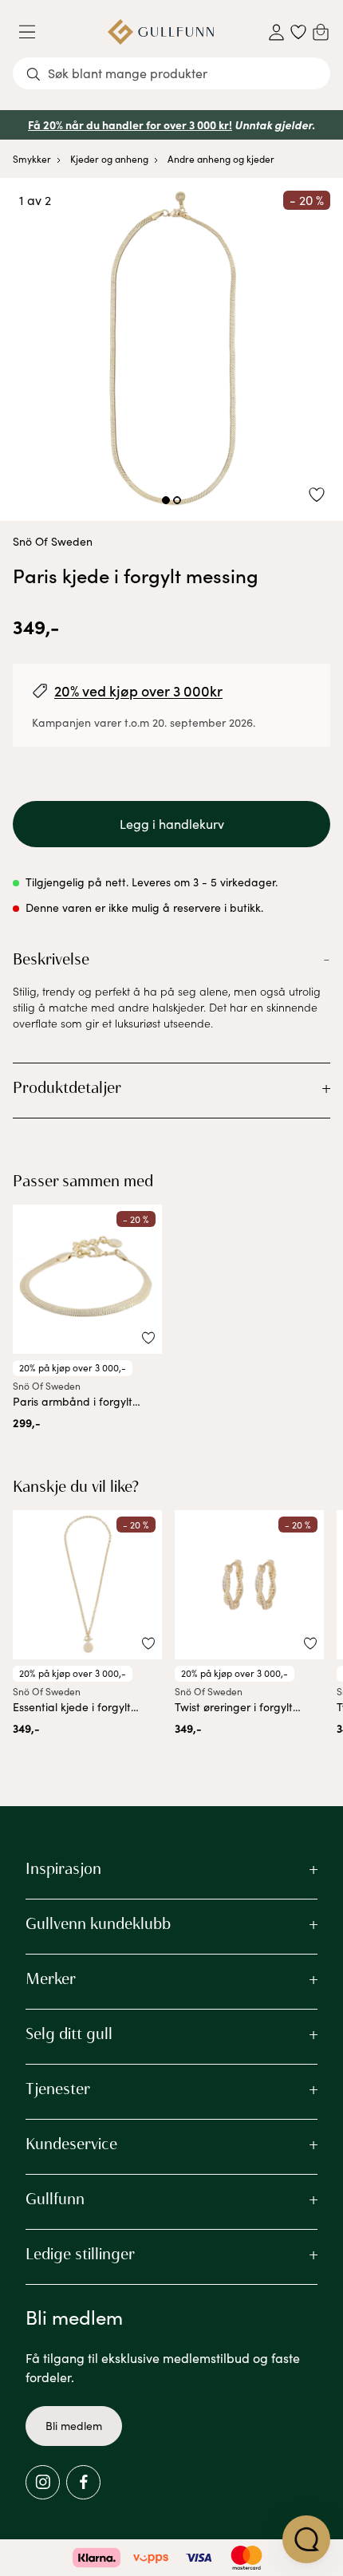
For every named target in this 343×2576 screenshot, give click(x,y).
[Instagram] (43, 2482)
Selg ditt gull (69, 2034)
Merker (51, 1978)
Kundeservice (71, 2144)
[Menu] (34, 32)
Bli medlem (74, 2426)
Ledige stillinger (80, 2254)
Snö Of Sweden (53, 541)
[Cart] (321, 32)
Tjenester (58, 2089)
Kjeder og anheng (109, 159)
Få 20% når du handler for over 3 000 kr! (130, 124)
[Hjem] (161, 32)
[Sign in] (276, 32)
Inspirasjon (63, 1868)
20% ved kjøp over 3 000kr (138, 690)
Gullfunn (55, 2199)
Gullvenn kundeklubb (98, 1923)
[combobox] (171, 73)
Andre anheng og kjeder (221, 159)
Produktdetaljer (67, 1087)
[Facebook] (83, 2482)
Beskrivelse (51, 959)
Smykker (32, 159)
